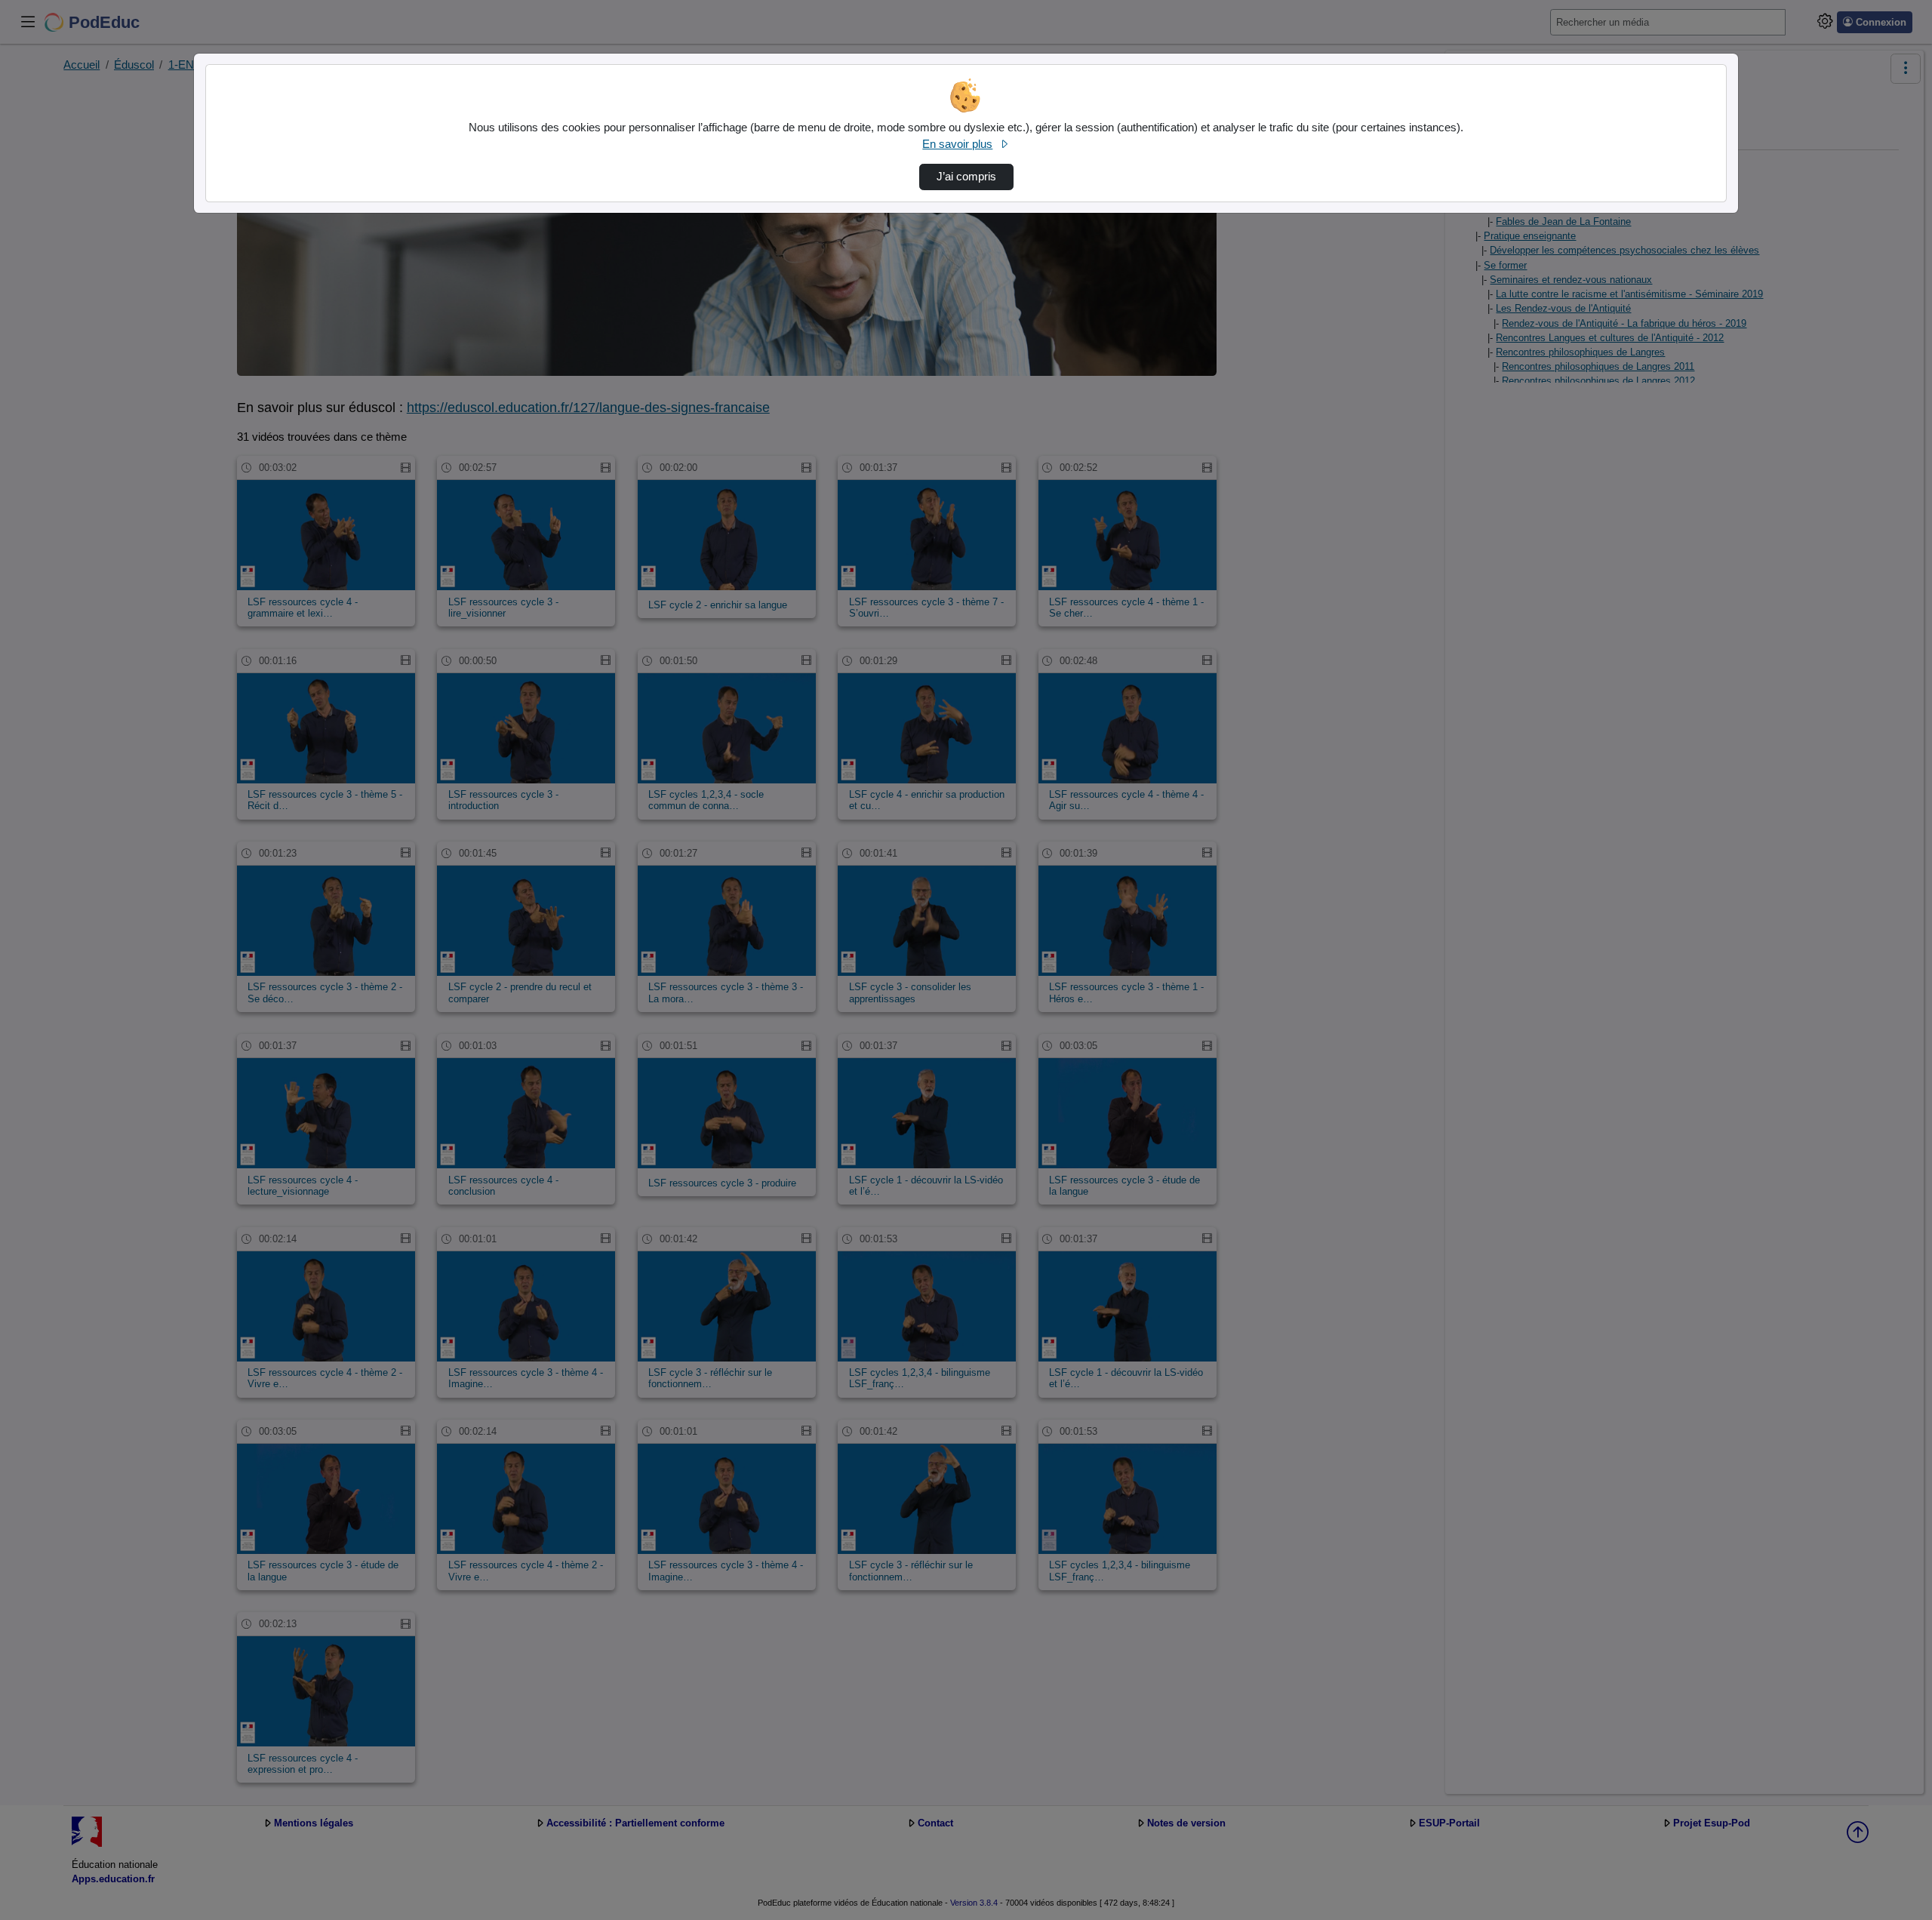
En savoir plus (957, 144)
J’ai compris (966, 177)
